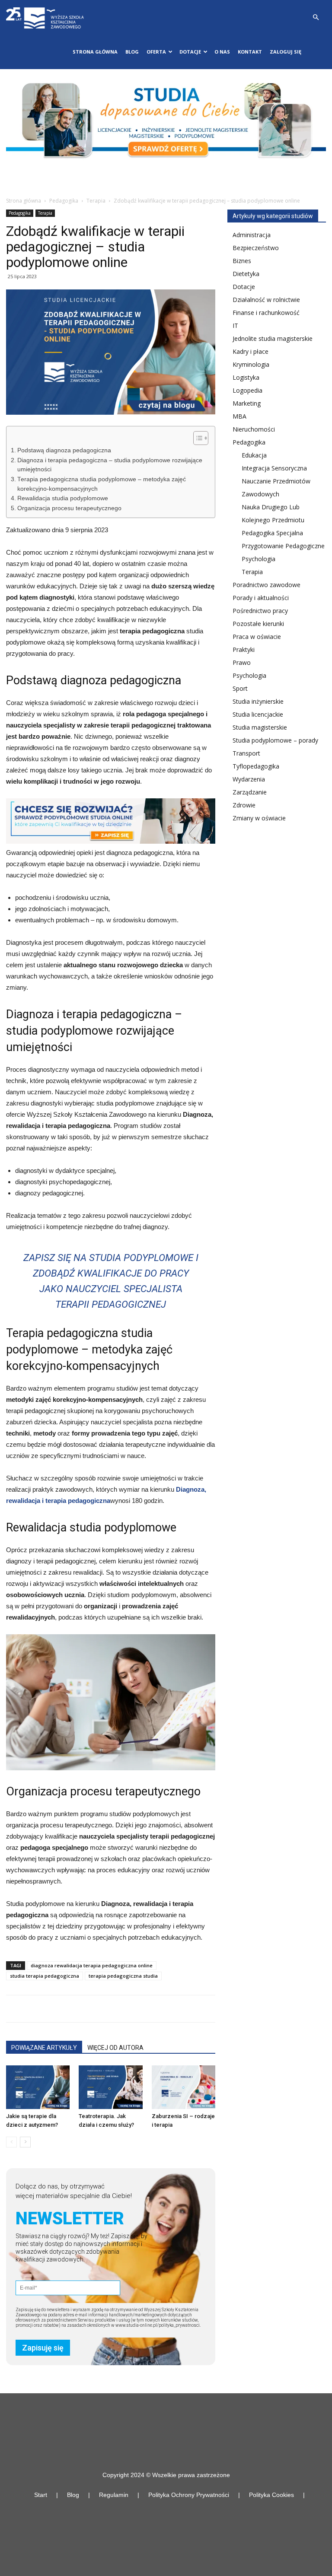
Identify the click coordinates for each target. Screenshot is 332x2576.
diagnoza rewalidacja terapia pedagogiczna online (92, 1965)
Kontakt (250, 52)
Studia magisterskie (260, 727)
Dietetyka (246, 274)
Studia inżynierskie (258, 701)
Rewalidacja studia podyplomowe (63, 498)
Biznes (242, 261)
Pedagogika (64, 201)
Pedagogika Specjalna (272, 533)
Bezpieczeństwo (256, 248)
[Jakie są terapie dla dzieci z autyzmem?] (38, 2087)
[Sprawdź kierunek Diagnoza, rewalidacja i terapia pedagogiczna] (111, 821)
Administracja (252, 235)
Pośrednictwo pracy (260, 611)
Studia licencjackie (258, 714)
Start (41, 2495)
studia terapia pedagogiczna (45, 1976)
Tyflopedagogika (256, 766)
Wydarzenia (249, 779)
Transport (246, 753)
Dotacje (244, 287)
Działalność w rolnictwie (266, 300)
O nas (222, 52)
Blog (132, 52)
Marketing (247, 403)
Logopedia (247, 390)
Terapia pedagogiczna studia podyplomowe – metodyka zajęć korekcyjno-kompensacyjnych (102, 484)
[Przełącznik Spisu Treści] (196, 438)
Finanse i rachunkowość (266, 313)
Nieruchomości (254, 429)
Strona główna (95, 52)
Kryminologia (251, 364)
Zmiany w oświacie (259, 818)
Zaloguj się (286, 52)
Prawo (242, 662)
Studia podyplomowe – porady (275, 740)
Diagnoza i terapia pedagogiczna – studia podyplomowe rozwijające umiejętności (110, 465)
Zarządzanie (250, 792)
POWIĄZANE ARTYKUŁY (44, 2048)
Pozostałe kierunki (258, 624)
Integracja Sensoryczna (274, 468)
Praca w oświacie (257, 637)
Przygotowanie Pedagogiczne (283, 546)
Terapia (96, 201)
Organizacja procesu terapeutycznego (69, 508)
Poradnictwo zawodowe (267, 585)
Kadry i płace (251, 351)
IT (235, 326)
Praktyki (244, 650)
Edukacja (254, 455)
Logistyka (246, 377)
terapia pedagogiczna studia (123, 1976)
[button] (316, 17)
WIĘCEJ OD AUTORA (115, 2048)
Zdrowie (244, 805)
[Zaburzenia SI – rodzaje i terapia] (184, 2087)
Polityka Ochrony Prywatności (189, 2495)
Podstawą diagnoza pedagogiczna (64, 450)
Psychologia (259, 559)
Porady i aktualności (261, 598)
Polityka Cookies (271, 2495)
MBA (239, 416)
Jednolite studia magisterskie (273, 338)
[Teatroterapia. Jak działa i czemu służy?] (110, 2087)
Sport (240, 688)
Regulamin (114, 2495)
